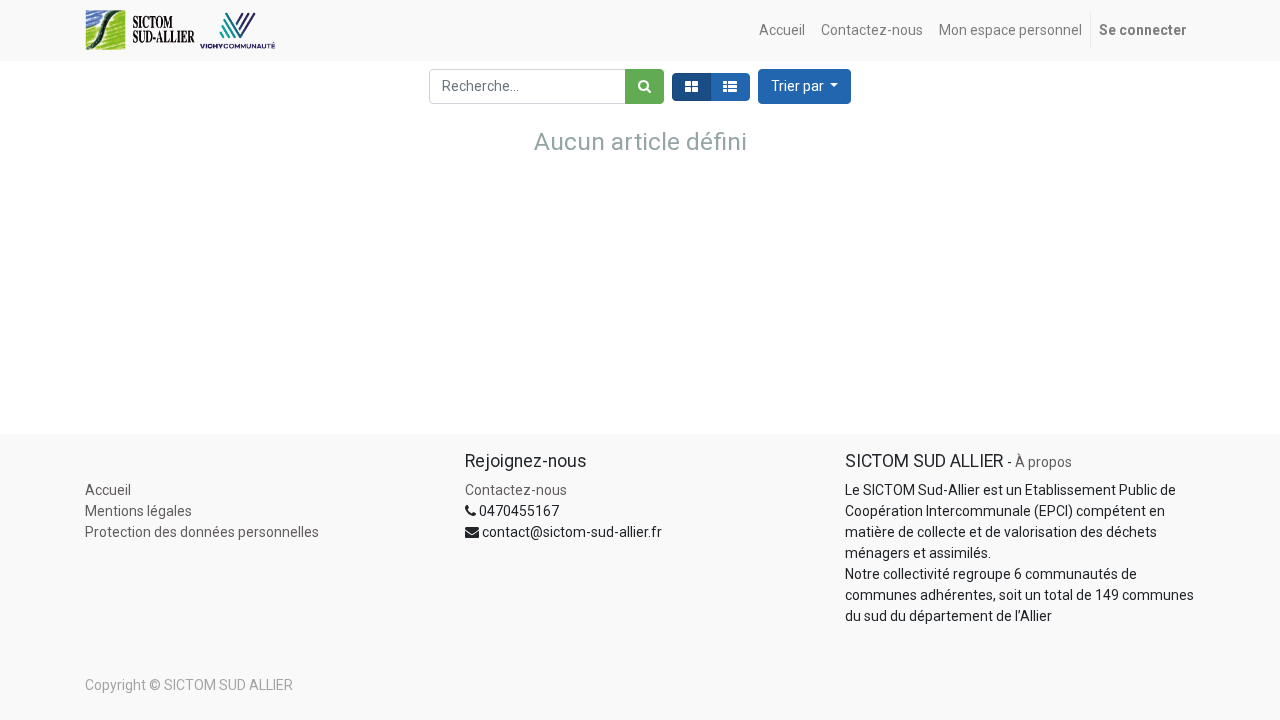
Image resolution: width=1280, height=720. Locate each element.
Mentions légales (138, 511)
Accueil (108, 490)
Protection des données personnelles (202, 532)
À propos (1043, 462)
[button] (805, 86)
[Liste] (730, 87)
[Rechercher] (644, 86)
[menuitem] (782, 30)
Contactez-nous (516, 490)
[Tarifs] (691, 87)
